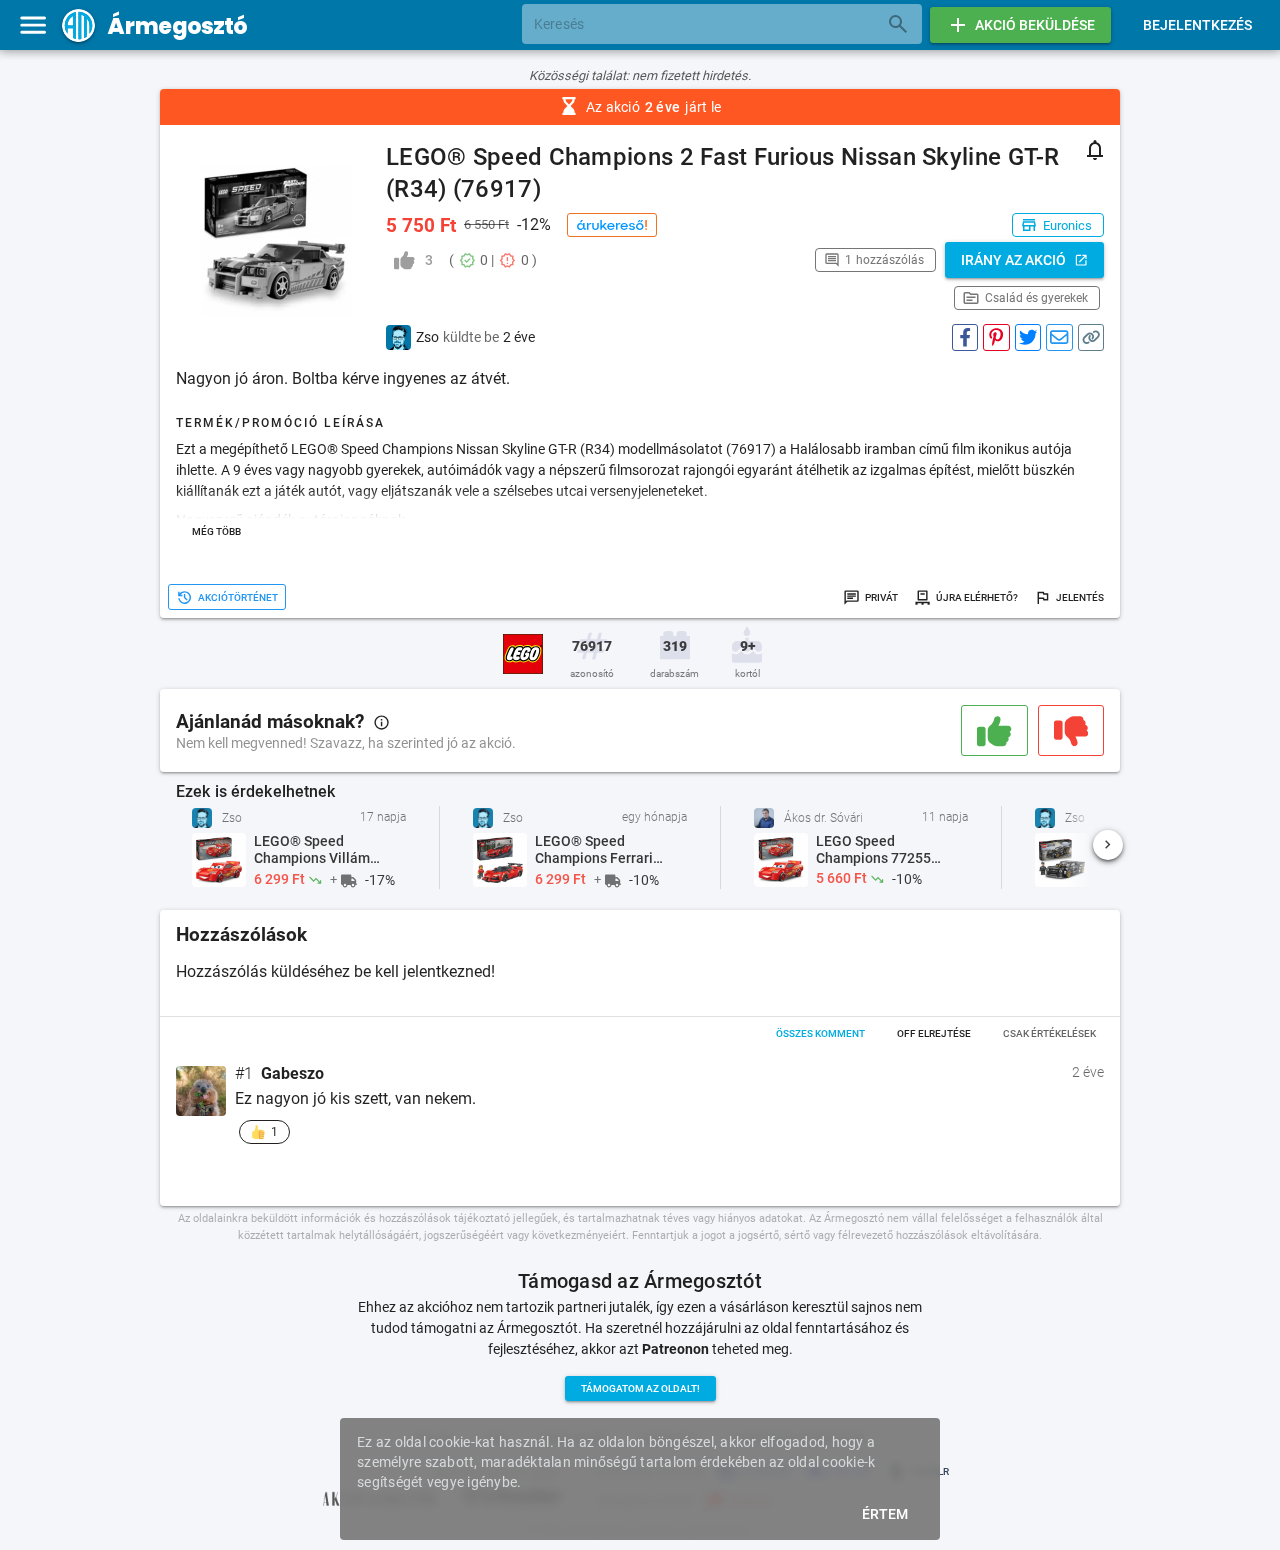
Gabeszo (292, 1074)
